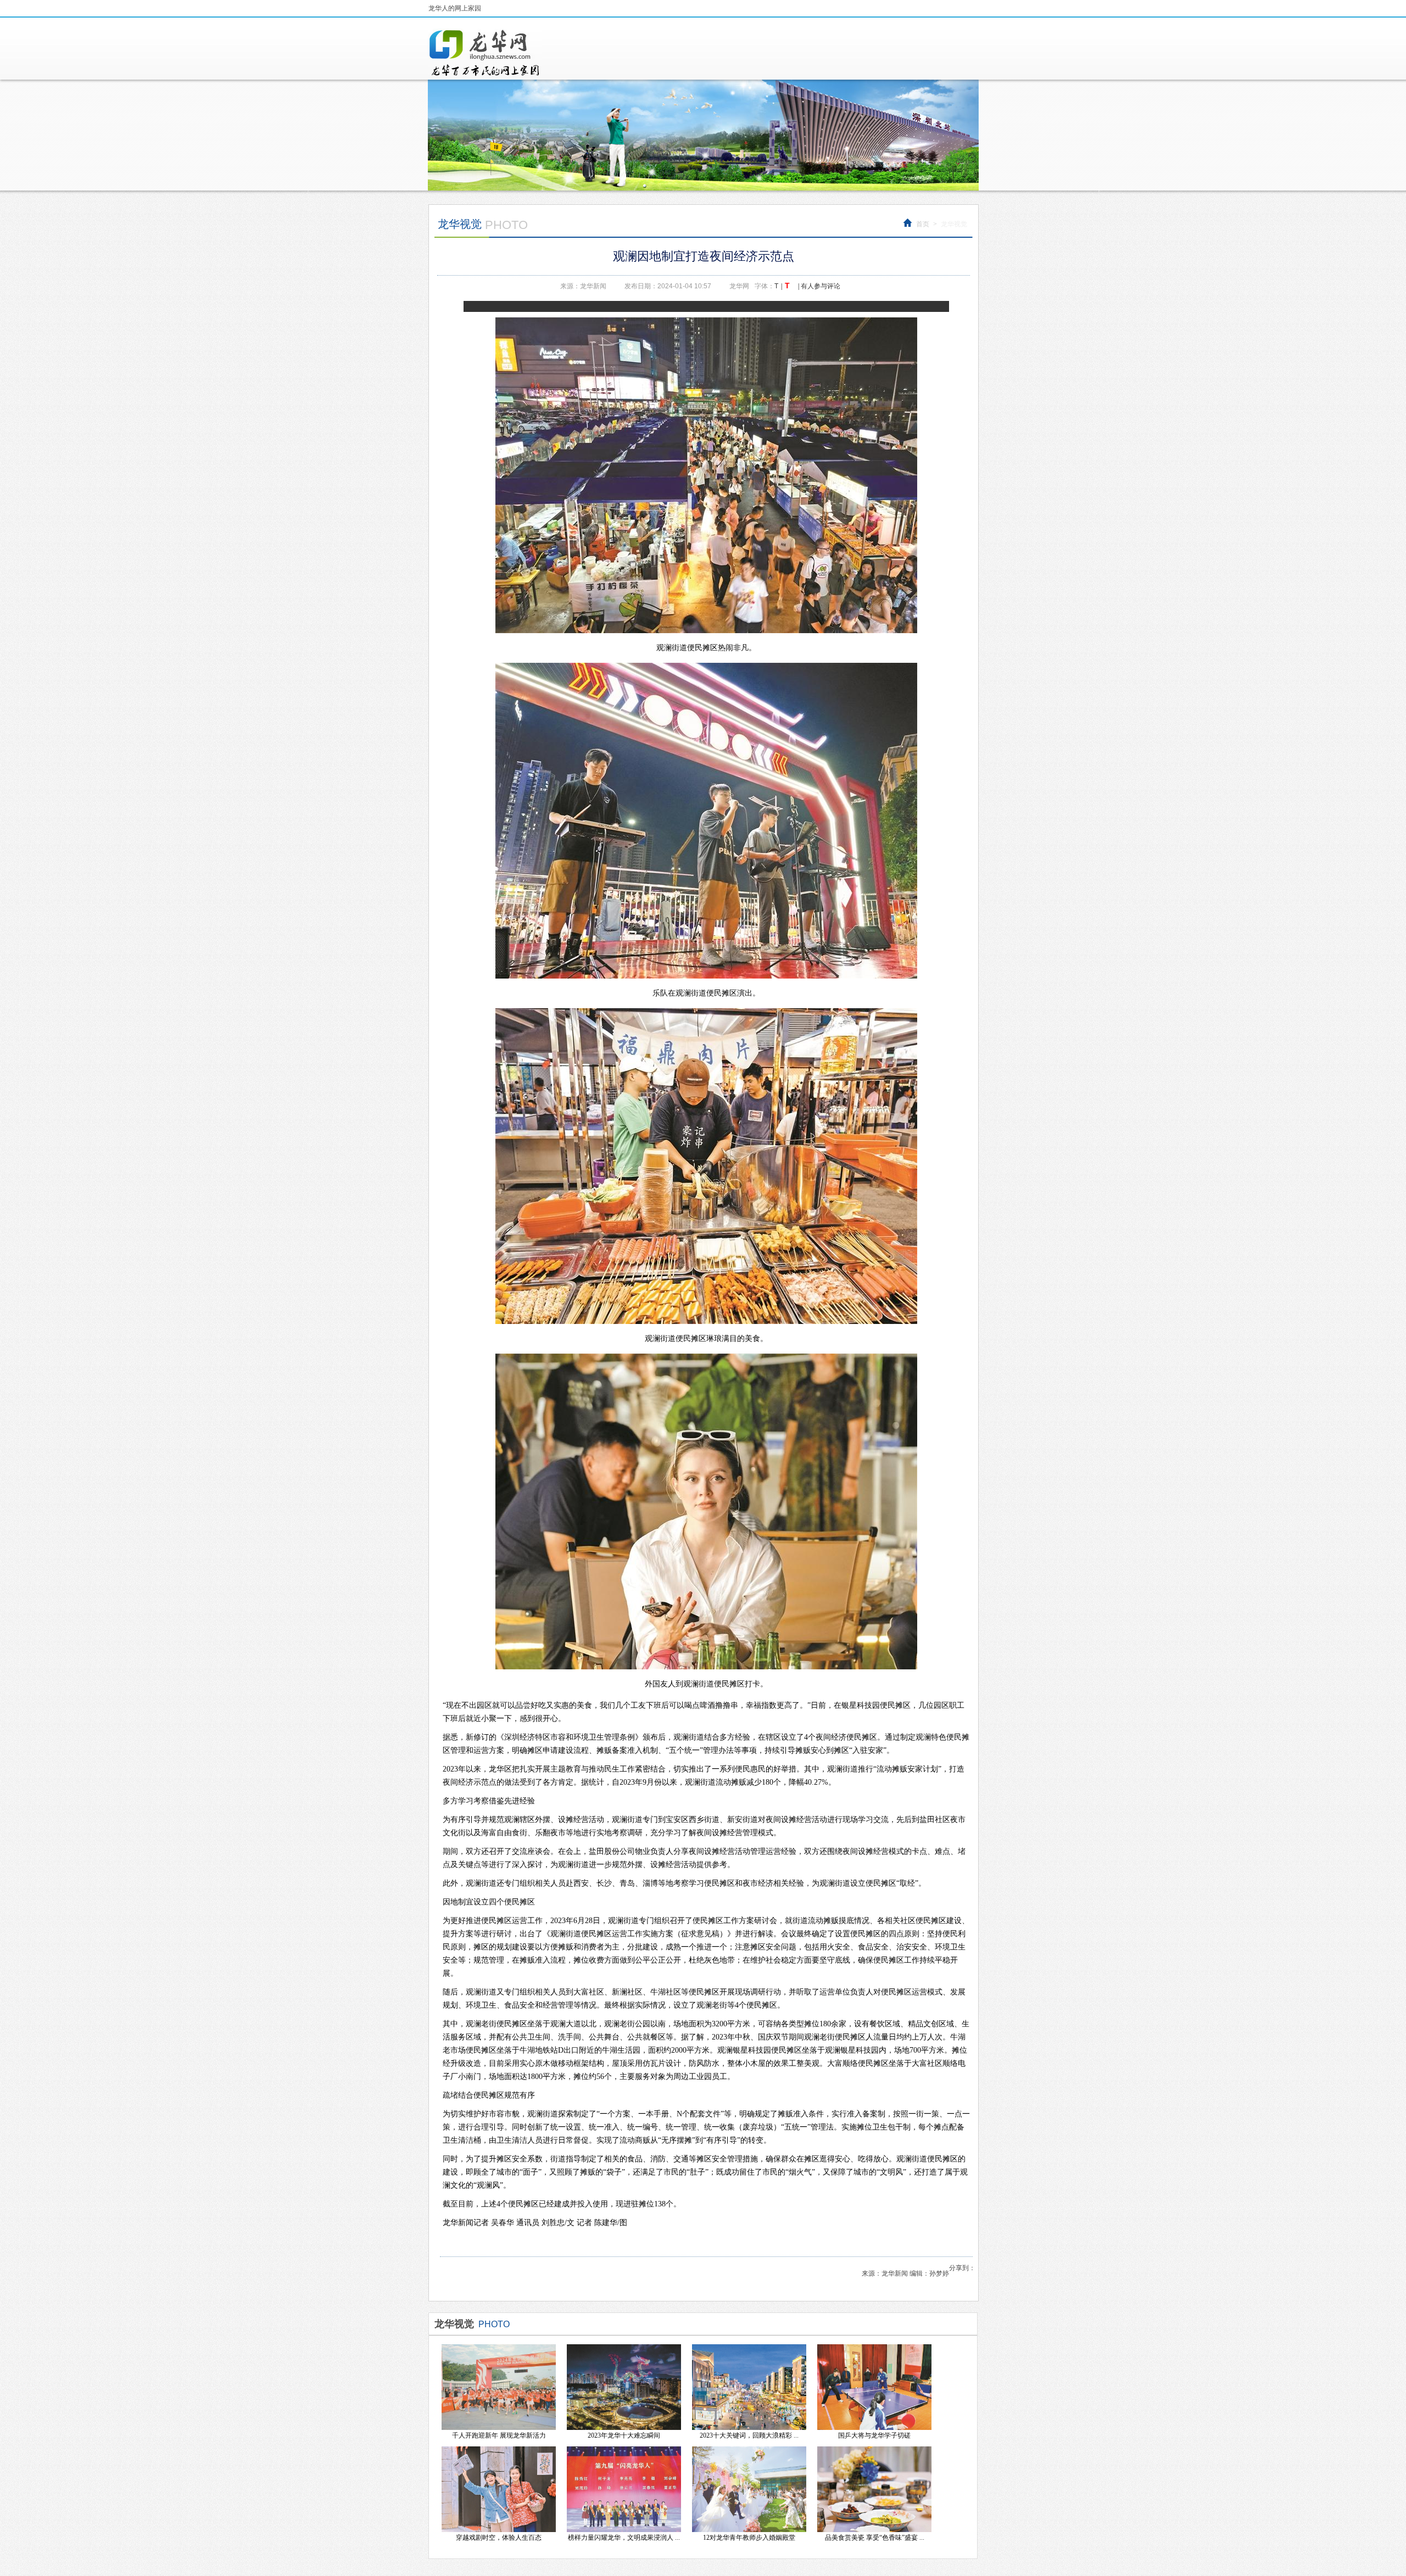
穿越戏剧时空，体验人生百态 (499, 2538)
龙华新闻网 (485, 53)
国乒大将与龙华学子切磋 (874, 2435)
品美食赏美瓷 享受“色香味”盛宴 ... (875, 2538)
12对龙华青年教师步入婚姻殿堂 (749, 2538)
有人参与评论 (821, 286)
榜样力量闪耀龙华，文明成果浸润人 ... (624, 2538)
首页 (923, 224)
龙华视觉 (954, 224)
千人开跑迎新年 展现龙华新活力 (499, 2435)
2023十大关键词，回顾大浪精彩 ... (749, 2435)
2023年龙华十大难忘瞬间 (624, 2435)
